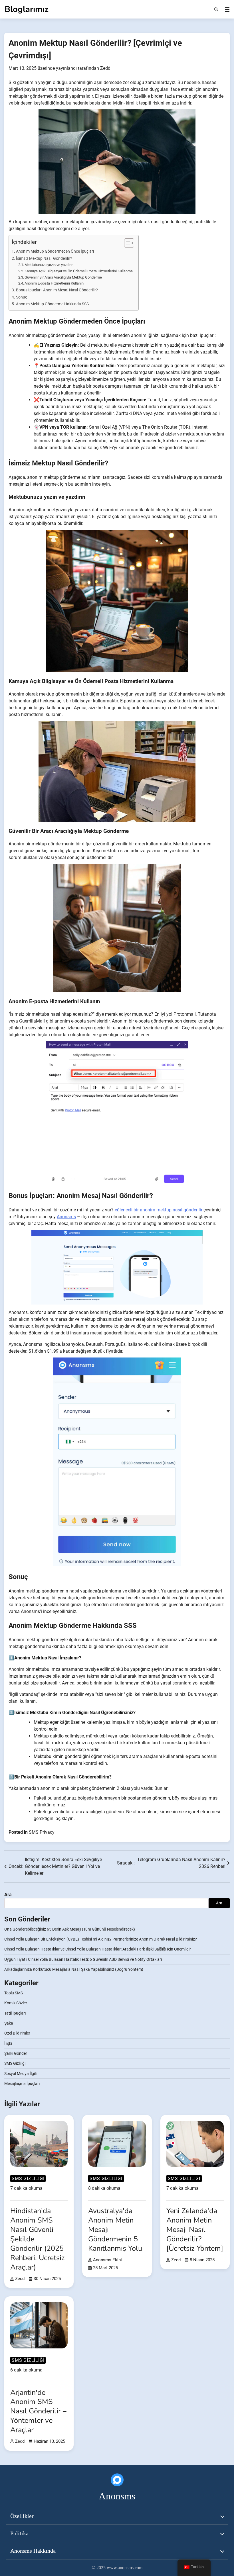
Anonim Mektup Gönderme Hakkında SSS (52, 304)
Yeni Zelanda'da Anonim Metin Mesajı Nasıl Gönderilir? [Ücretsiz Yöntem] (195, 2230)
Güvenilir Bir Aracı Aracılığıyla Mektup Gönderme (63, 277)
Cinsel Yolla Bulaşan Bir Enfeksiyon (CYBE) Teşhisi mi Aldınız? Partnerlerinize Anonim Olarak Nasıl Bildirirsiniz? (101, 1939)
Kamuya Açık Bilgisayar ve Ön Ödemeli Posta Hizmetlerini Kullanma (79, 271)
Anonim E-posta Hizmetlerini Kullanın (54, 283)
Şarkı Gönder (16, 2053)
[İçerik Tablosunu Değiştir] (126, 243)
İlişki (8, 2043)
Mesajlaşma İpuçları (22, 2084)
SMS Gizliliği (15, 2063)
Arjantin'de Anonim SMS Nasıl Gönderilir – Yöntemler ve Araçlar (38, 2411)
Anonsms (66, 1217)
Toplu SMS (14, 1993)
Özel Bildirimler (17, 2033)
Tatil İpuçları (15, 2013)
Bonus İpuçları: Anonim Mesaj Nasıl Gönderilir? (57, 290)
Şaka (9, 2023)
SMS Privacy (42, 1832)
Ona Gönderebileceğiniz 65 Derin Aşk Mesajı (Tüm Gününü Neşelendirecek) (70, 1929)
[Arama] (216, 9)
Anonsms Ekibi (107, 2260)
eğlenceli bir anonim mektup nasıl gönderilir (159, 1210)
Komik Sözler (16, 2003)
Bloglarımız (27, 9)
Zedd (105, 68)
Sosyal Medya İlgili (20, 2074)
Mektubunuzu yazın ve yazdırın (49, 265)
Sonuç (22, 297)
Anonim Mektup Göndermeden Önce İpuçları (55, 251)
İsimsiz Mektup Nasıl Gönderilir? (44, 258)
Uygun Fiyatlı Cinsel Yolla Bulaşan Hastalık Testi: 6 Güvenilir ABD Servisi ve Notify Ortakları (83, 1959)
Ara (8, 1895)
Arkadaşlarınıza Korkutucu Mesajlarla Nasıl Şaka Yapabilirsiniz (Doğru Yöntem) (74, 1969)
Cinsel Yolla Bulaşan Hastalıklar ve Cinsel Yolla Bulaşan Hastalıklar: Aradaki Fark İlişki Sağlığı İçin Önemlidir (98, 1949)
